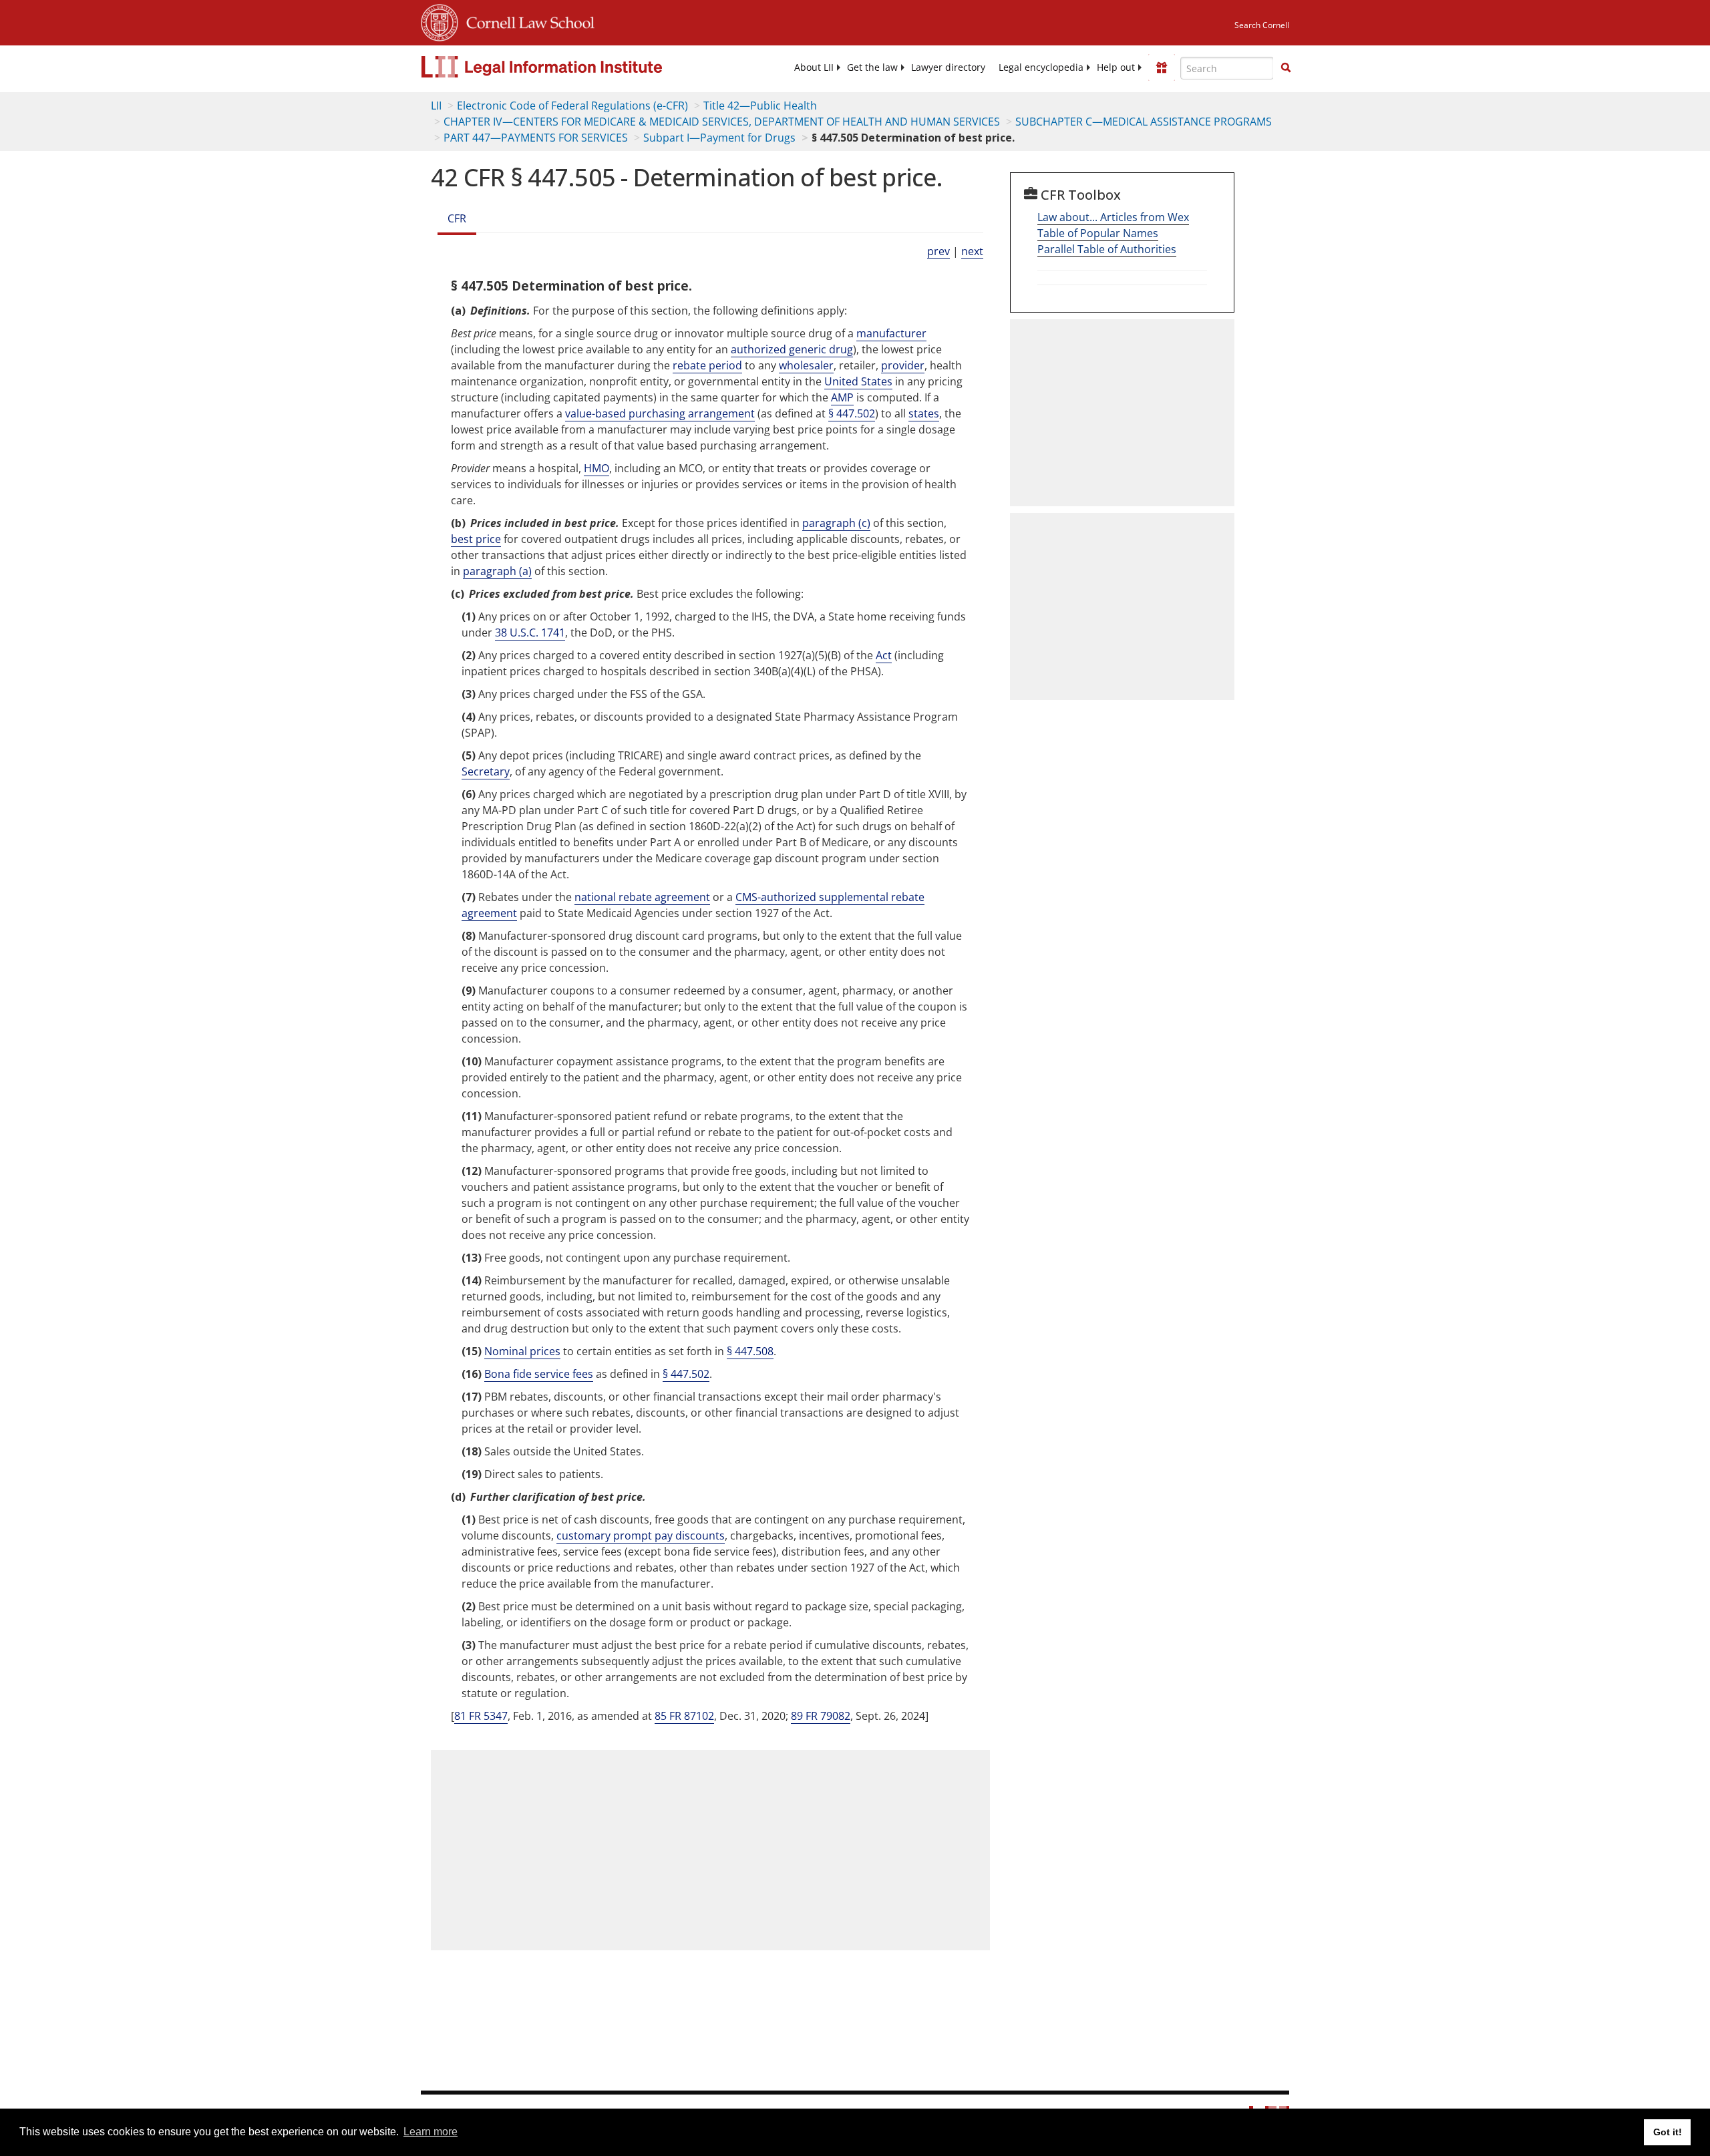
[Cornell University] (440, 21)
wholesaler (806, 365)
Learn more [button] (431, 2132)
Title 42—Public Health (760, 106)
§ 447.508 (750, 1351)
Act (884, 655)
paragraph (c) (836, 523)
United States (858, 381)
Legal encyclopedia (1041, 67)
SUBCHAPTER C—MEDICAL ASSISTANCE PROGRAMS (1144, 122)
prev (938, 251)
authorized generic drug (792, 349)
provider (903, 365)
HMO (596, 468)
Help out (1116, 67)
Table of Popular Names (1098, 233)
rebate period (707, 365)
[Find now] (1286, 68)
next (972, 251)
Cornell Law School (526, 21)
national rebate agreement (642, 897)
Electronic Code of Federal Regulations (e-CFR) (572, 106)
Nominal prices (522, 1351)
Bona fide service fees (539, 1374)
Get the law (872, 67)
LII (436, 106)
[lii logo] (571, 67)
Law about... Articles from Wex (1113, 217)
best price (476, 539)
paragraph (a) (497, 571)
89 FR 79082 (821, 1716)
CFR (457, 218)
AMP (842, 397)
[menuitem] (814, 67)
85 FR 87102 (684, 1716)
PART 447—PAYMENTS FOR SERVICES (536, 138)
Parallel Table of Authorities (1107, 249)
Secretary (486, 771)
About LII (814, 67)
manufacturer (891, 333)
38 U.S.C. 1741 (530, 633)
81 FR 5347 (481, 1716)
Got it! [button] (1668, 2132)
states (924, 413)
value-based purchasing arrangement (660, 413)
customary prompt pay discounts (641, 1536)
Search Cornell (1262, 25)
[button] (1286, 67)
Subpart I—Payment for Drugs (719, 138)
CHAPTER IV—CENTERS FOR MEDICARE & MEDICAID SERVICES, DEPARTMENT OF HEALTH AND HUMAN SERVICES (722, 122)
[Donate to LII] (1162, 67)
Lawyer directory (948, 67)
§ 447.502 (852, 413)
